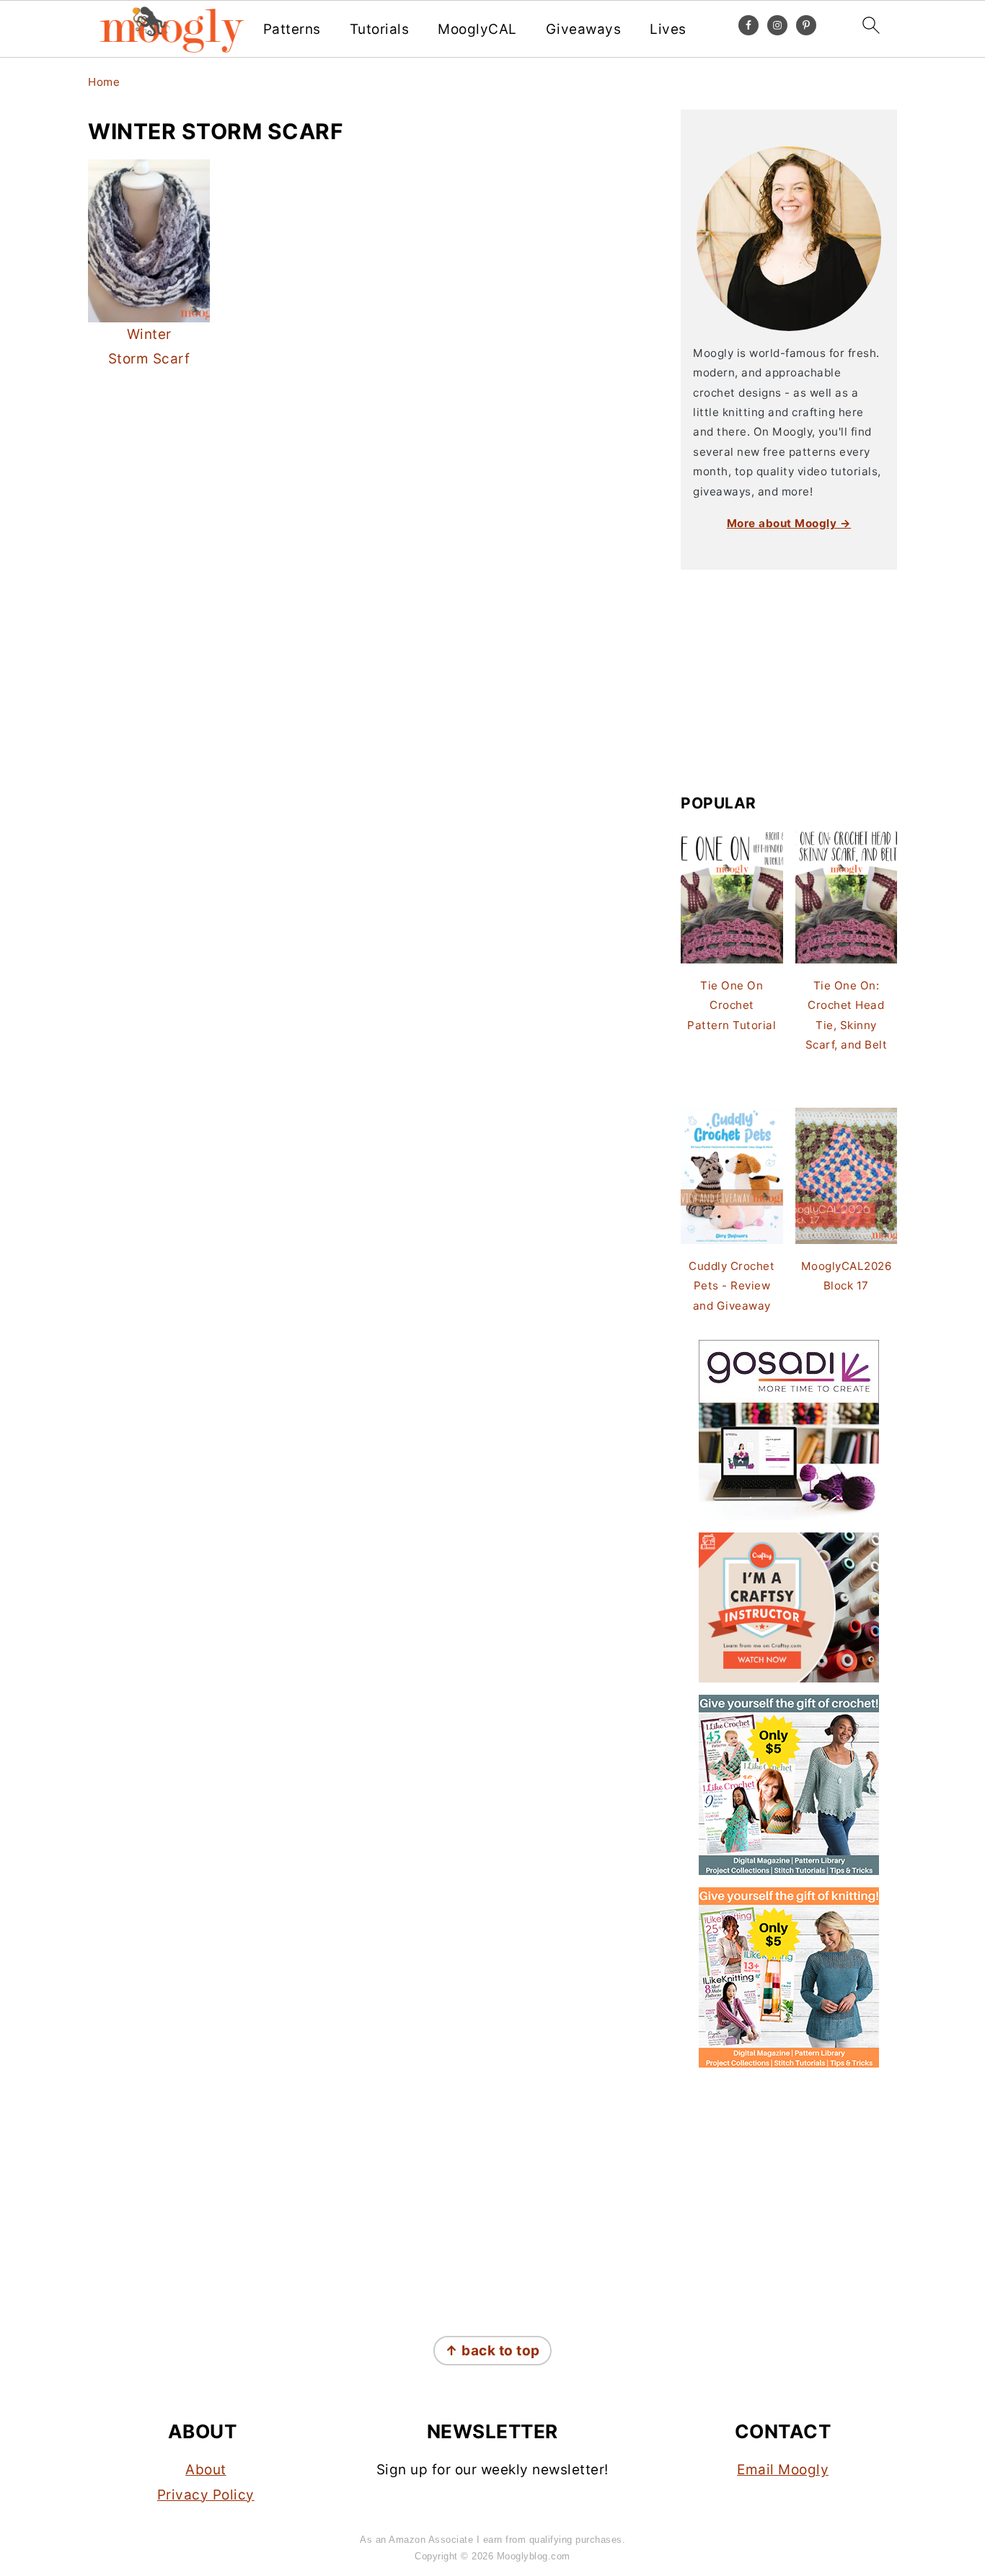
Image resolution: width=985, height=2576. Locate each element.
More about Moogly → (789, 523)
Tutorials (380, 30)
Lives (668, 30)
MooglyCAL (477, 30)
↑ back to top (492, 2351)
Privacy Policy (206, 2495)
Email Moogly (783, 2470)
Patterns (292, 30)
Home (104, 82)
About (206, 2470)
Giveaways (584, 30)
